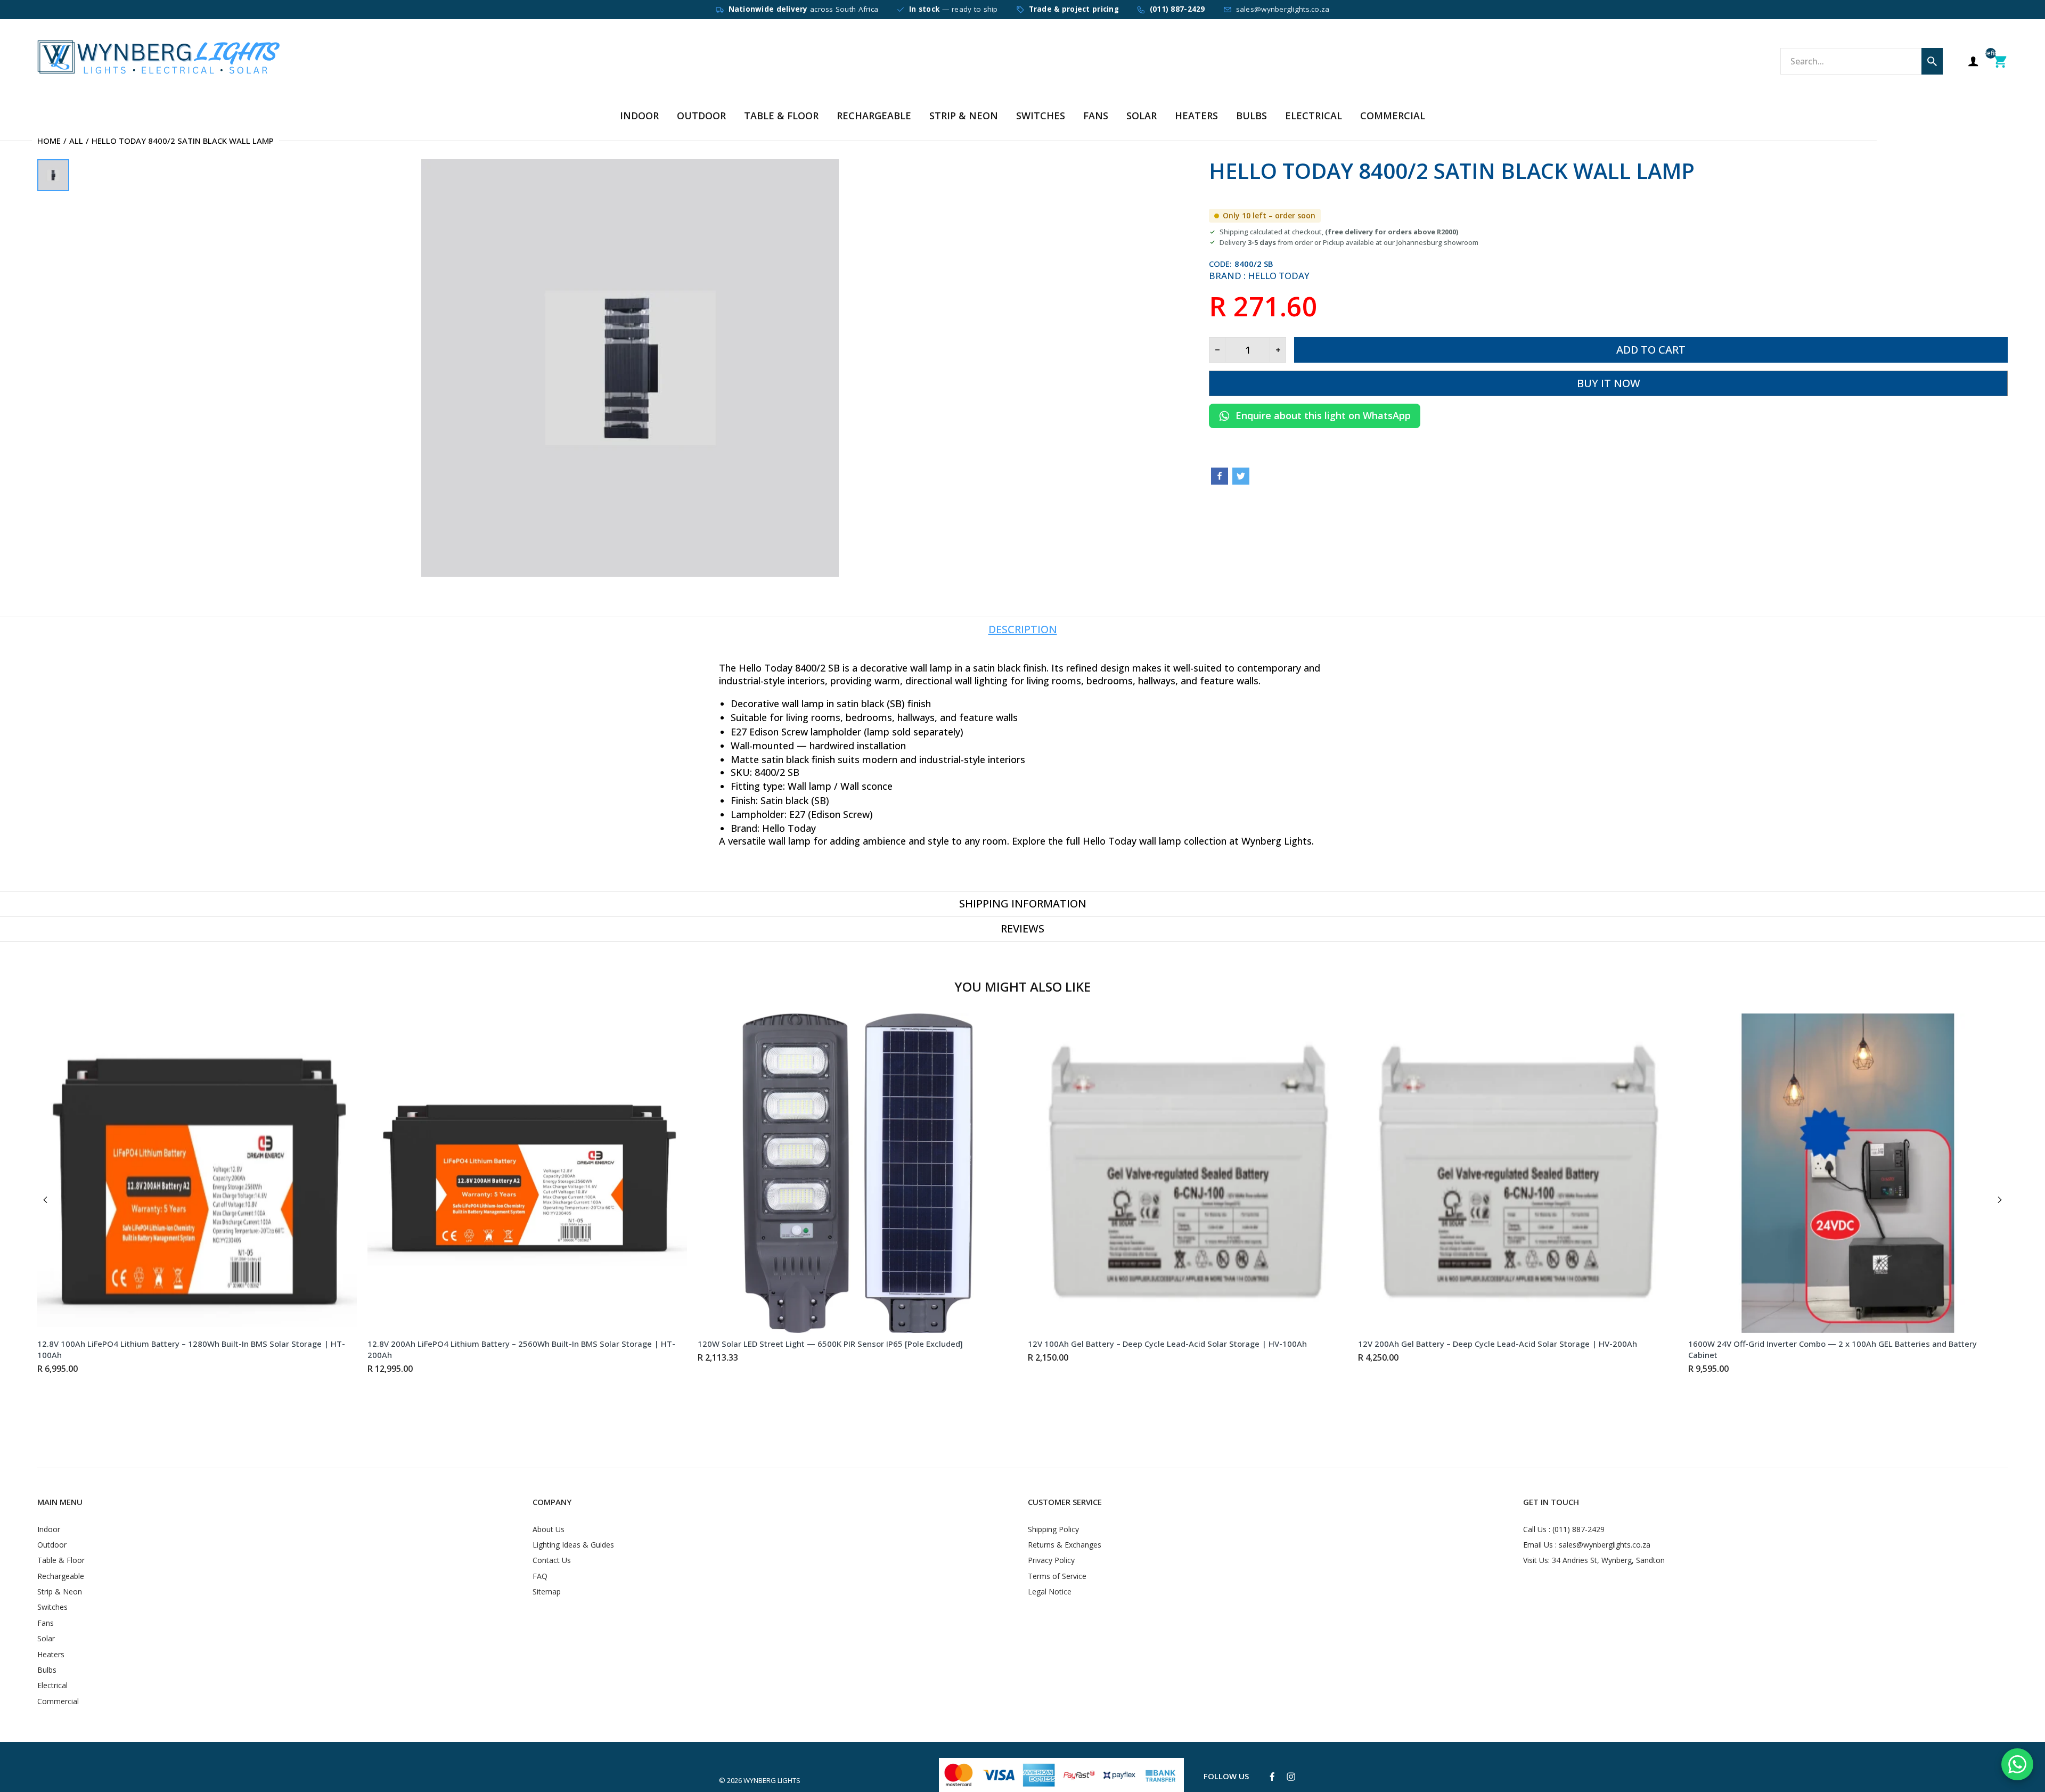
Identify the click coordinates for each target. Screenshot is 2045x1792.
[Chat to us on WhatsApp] (2017, 1764)
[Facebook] (1220, 476)
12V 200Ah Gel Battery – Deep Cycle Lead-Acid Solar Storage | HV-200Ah (1498, 1344)
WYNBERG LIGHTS (772, 1780)
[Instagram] (1291, 1777)
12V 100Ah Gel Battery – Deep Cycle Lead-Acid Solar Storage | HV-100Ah (1167, 1344)
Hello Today (1279, 276)
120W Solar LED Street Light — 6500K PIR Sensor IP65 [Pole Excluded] (830, 1344)
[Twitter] (1241, 476)
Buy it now (1609, 383)
